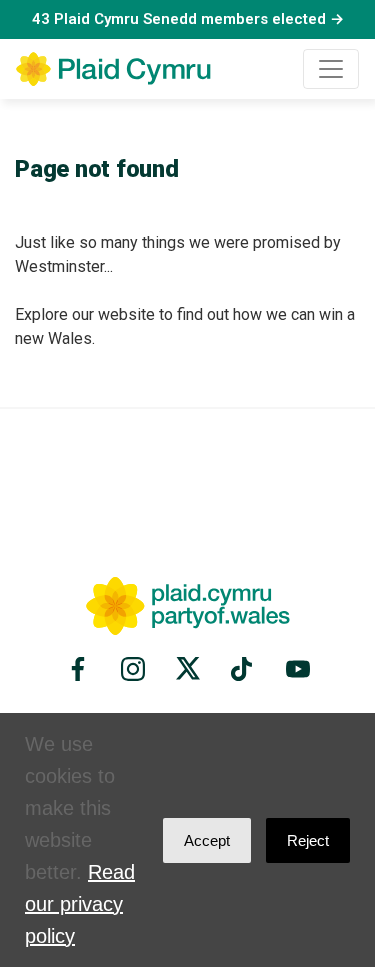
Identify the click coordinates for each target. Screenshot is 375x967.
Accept (207, 840)
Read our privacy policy (80, 904)
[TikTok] (243, 669)
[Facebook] (81, 669)
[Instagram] (133, 669)
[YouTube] (295, 669)
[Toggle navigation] (331, 69)
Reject (308, 840)
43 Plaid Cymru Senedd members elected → (188, 19)
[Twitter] (188, 669)
